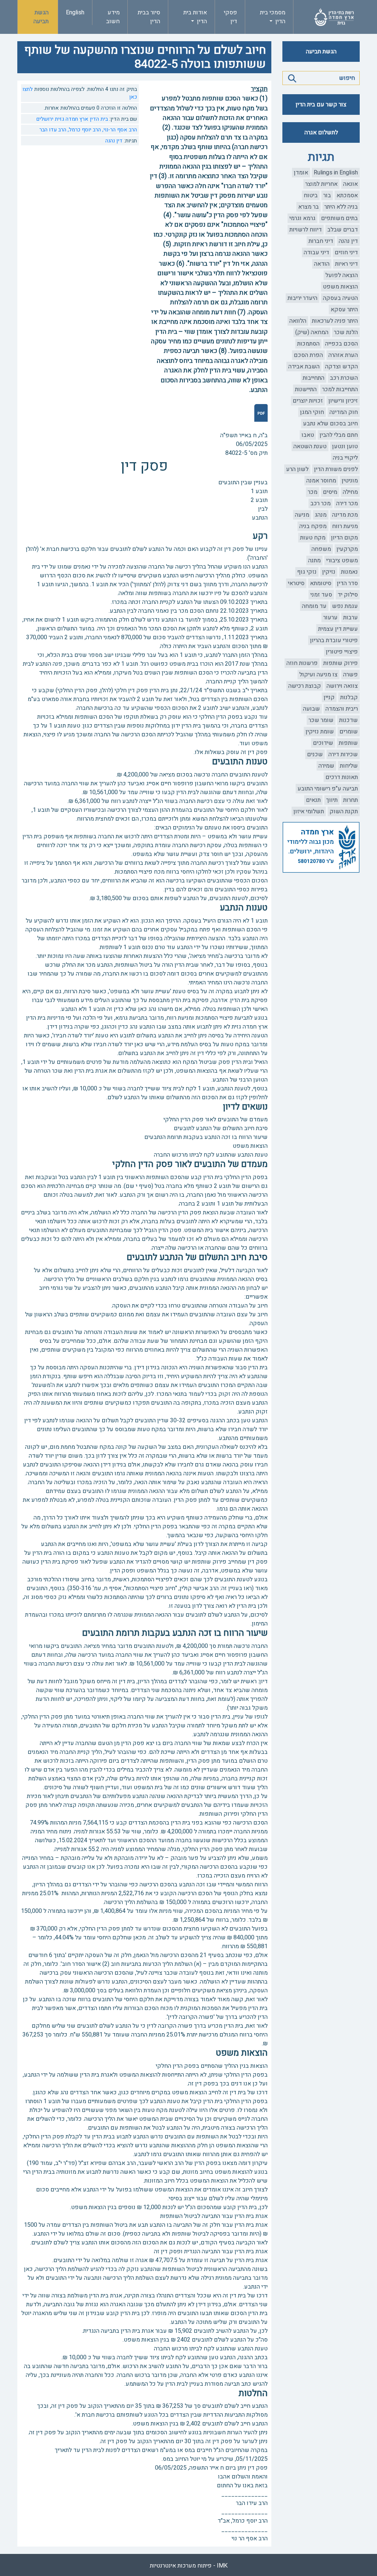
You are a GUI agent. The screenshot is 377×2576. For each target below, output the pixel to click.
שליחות (349, 766)
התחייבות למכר (340, 389)
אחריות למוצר (321, 184)
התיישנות (306, 389)
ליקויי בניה (345, 458)
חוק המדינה (344, 412)
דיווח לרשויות (306, 230)
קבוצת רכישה (305, 686)
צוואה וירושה (342, 686)
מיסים (330, 492)
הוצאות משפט (340, 287)
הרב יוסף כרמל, (84, 130)
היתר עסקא (344, 309)
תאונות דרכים (342, 777)
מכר (313, 492)
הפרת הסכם (308, 355)
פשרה (350, 675)
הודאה (322, 264)
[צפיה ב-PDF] (261, 413)
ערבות (350, 618)
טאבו (308, 435)
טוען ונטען (345, 446)
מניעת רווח (345, 526)
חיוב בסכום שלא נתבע (330, 424)
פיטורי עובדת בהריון (334, 640)
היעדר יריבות (302, 298)
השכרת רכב (344, 378)
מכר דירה (347, 503)
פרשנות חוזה (302, 663)
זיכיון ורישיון (343, 401)
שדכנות (348, 720)
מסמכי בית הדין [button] (273, 17)
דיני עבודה (316, 252)
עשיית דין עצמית (338, 629)
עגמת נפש (345, 606)
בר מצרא (309, 207)
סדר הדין (347, 583)
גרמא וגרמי (302, 218)
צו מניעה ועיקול (318, 675)
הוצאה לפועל (342, 275)
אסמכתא (347, 195)
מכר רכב (320, 503)
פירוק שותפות (341, 663)
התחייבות (313, 378)
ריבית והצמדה (342, 709)
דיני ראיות (346, 264)
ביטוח (311, 195)
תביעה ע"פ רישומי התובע (328, 789)
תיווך (332, 800)
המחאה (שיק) (312, 332)
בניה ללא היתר (341, 207)
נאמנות (349, 572)
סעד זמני (321, 595)
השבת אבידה (304, 367)
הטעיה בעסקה (340, 298)
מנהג (321, 515)
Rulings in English (336, 173)
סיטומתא (321, 583)
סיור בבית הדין (149, 17)
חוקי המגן (312, 412)
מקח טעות (313, 538)
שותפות (348, 743)
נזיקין (329, 572)
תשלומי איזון (309, 811)
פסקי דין (230, 17)
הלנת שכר (346, 332)
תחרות (350, 800)
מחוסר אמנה (321, 481)
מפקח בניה (313, 526)
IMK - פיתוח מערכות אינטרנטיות (189, 2566)
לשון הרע (297, 469)
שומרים (349, 732)
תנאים (313, 800)
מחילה (350, 492)
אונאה (350, 184)
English (75, 13)
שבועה (311, 709)
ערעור (330, 618)
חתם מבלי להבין (339, 435)
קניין (329, 697)
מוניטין (350, 481)
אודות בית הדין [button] (195, 17)
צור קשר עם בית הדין (321, 105)
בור (327, 195)
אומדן (301, 173)
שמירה (326, 766)
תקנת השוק (344, 811)
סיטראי (296, 583)
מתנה (314, 560)
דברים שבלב (343, 230)
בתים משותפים (339, 218)
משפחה (321, 549)
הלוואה (298, 321)
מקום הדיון (344, 538)
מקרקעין (347, 549)
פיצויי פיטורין (342, 652)
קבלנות (349, 697)
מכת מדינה (345, 515)
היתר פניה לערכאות (335, 321)
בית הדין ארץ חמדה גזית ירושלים (72, 119)
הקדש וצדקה (341, 367)
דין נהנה (348, 241)
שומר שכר (321, 720)
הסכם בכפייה (341, 344)
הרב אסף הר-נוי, (119, 130)
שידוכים (323, 743)
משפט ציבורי (342, 560)
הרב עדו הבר (53, 130)
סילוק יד (348, 595)
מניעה (302, 515)
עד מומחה (314, 606)
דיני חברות (321, 241)
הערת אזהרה (343, 355)
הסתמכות (308, 344)
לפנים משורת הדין (336, 469)
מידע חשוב (113, 17)
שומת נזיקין (320, 732)
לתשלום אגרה (321, 132)
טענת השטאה (310, 446)
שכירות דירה (343, 754)
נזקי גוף (307, 572)
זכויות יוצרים (308, 401)
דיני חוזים (346, 252)
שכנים (315, 754)
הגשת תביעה (41, 17)
